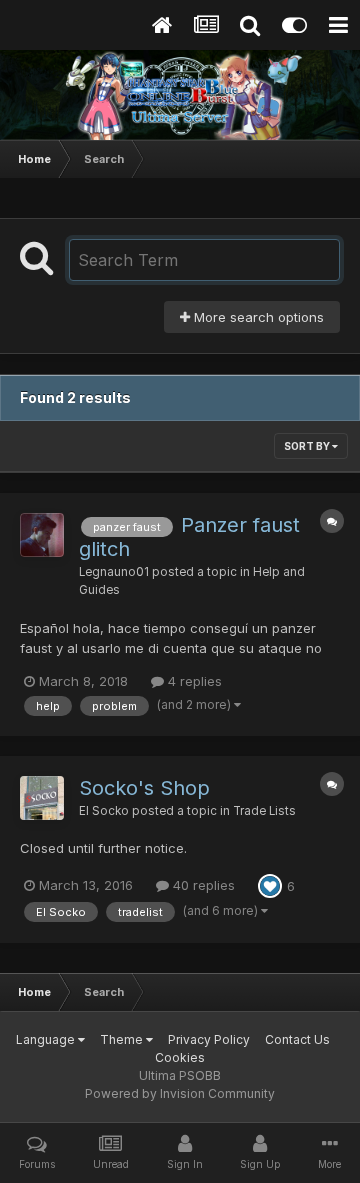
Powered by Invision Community (180, 1093)
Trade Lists (264, 811)
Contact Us (297, 1039)
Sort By (308, 446)
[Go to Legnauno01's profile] (42, 535)
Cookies (180, 1057)
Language (47, 1039)
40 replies (202, 885)
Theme (123, 1039)
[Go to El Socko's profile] (42, 798)
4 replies (193, 681)
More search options (257, 317)
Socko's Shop (144, 788)
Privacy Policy (209, 1039)
